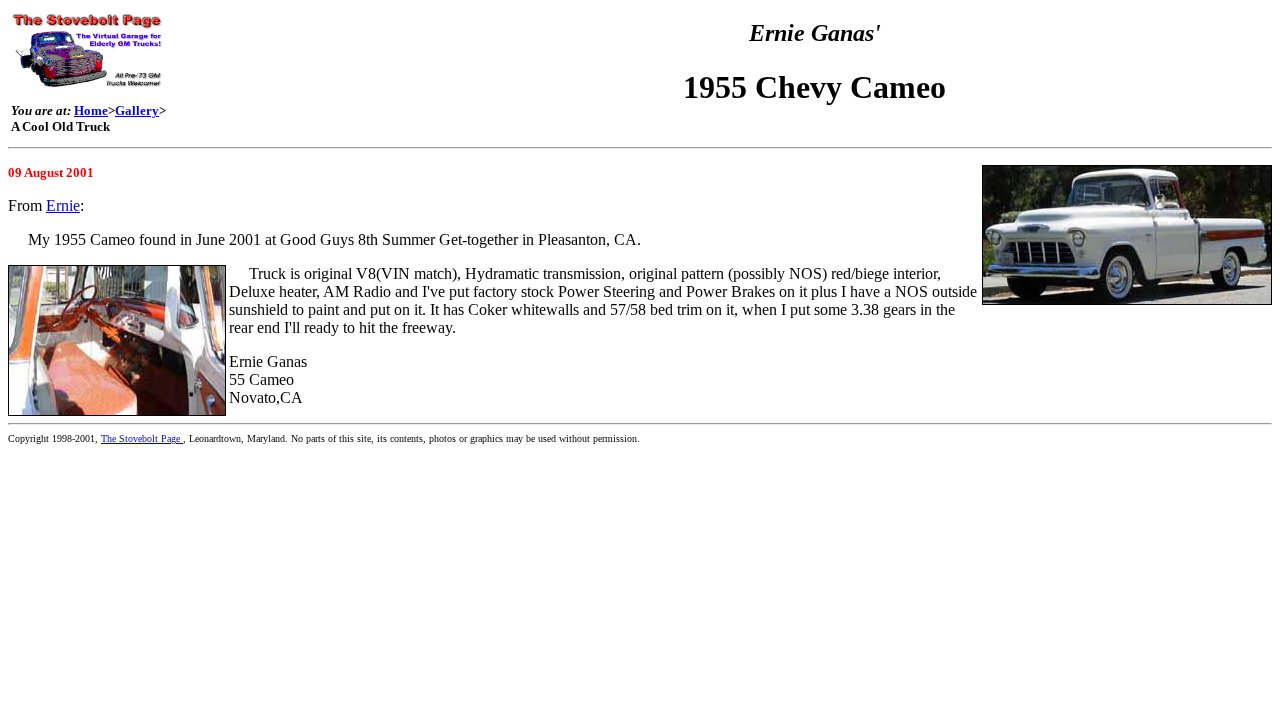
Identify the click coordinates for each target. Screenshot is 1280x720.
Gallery (137, 110)
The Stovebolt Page (142, 438)
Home (91, 110)
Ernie (63, 205)
